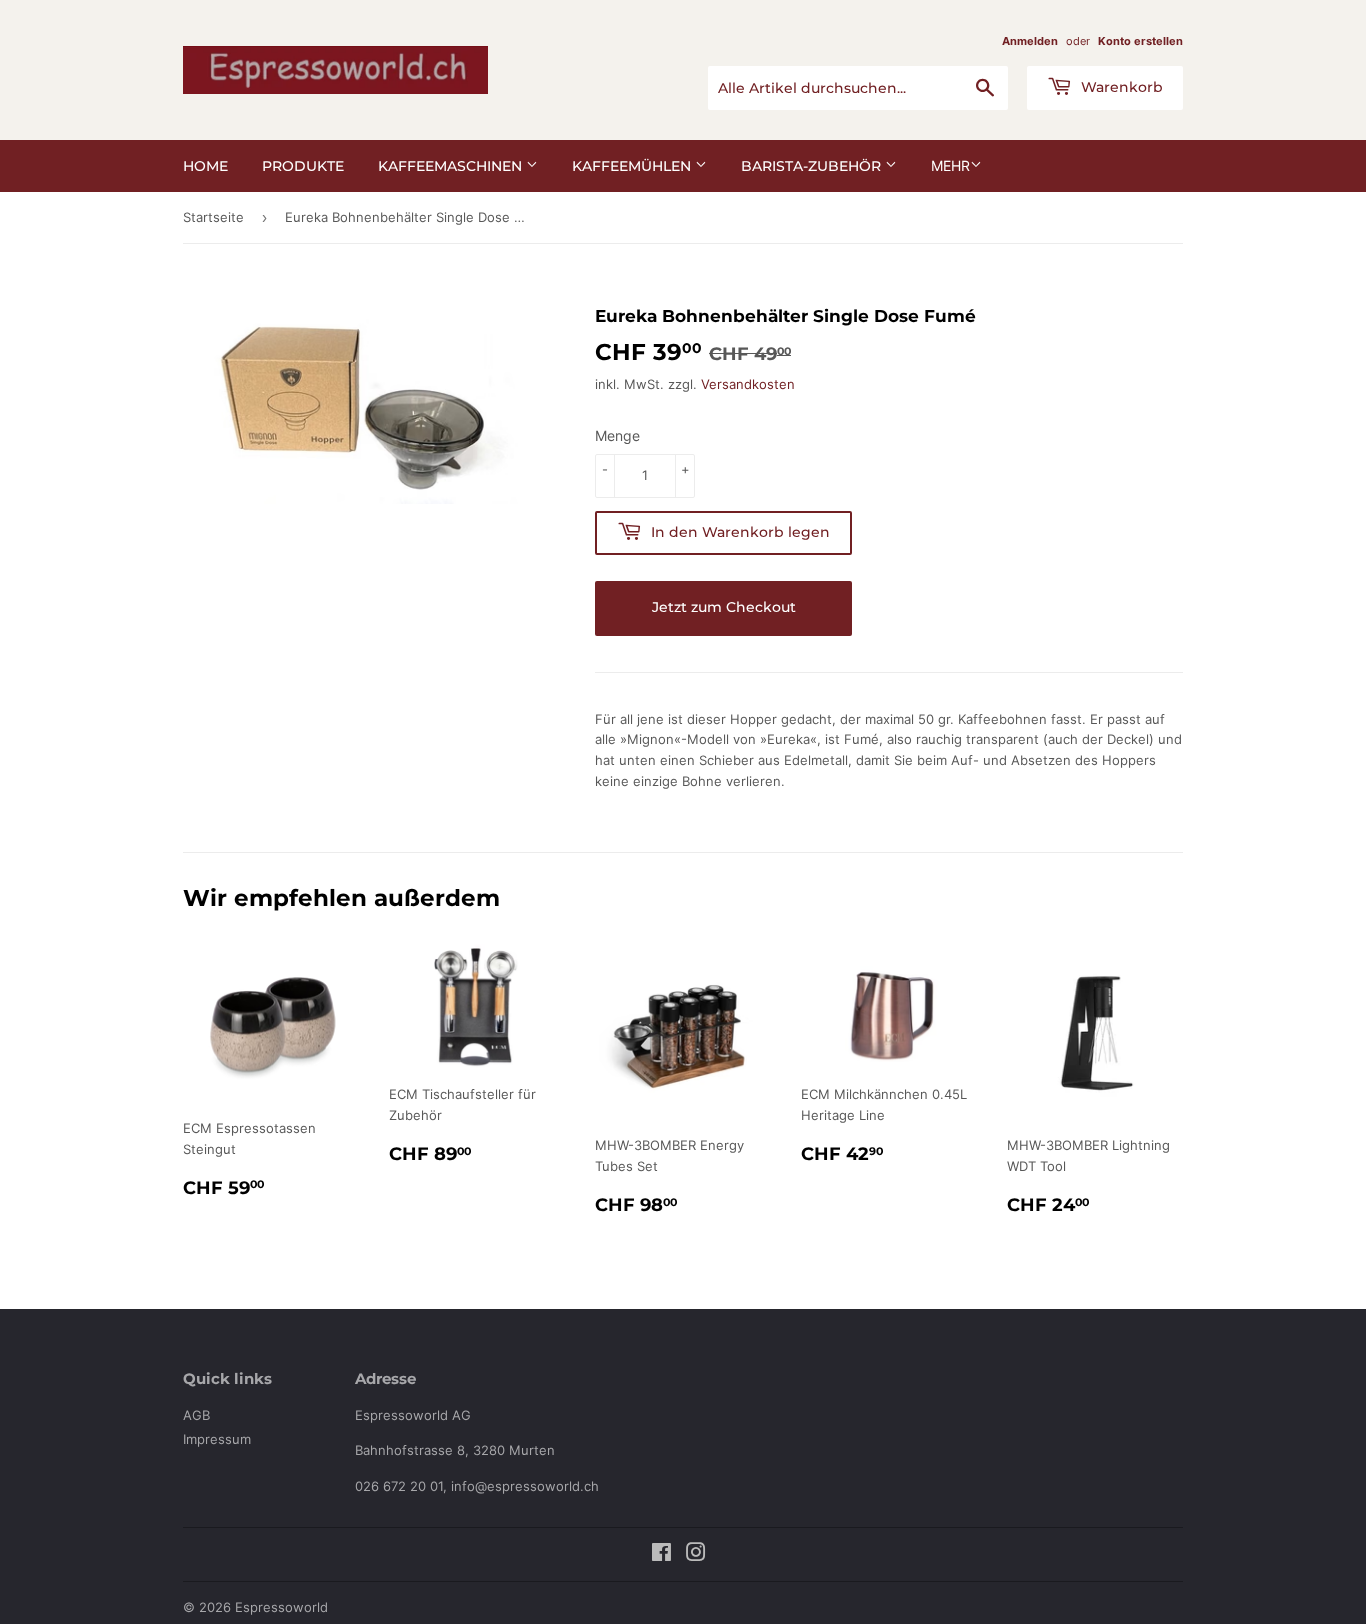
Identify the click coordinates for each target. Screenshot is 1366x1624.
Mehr (950, 165)
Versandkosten (748, 384)
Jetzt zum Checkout (724, 607)
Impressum (217, 1439)
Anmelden (1030, 41)
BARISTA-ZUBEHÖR (813, 166)
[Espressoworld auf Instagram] (696, 1555)
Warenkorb (1120, 87)
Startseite (213, 217)
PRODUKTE (303, 166)
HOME (205, 166)
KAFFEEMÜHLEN (633, 166)
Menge (617, 435)
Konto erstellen (1140, 41)
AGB (196, 1415)
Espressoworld (281, 1607)
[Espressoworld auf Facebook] (661, 1555)
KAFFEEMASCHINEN (452, 166)
